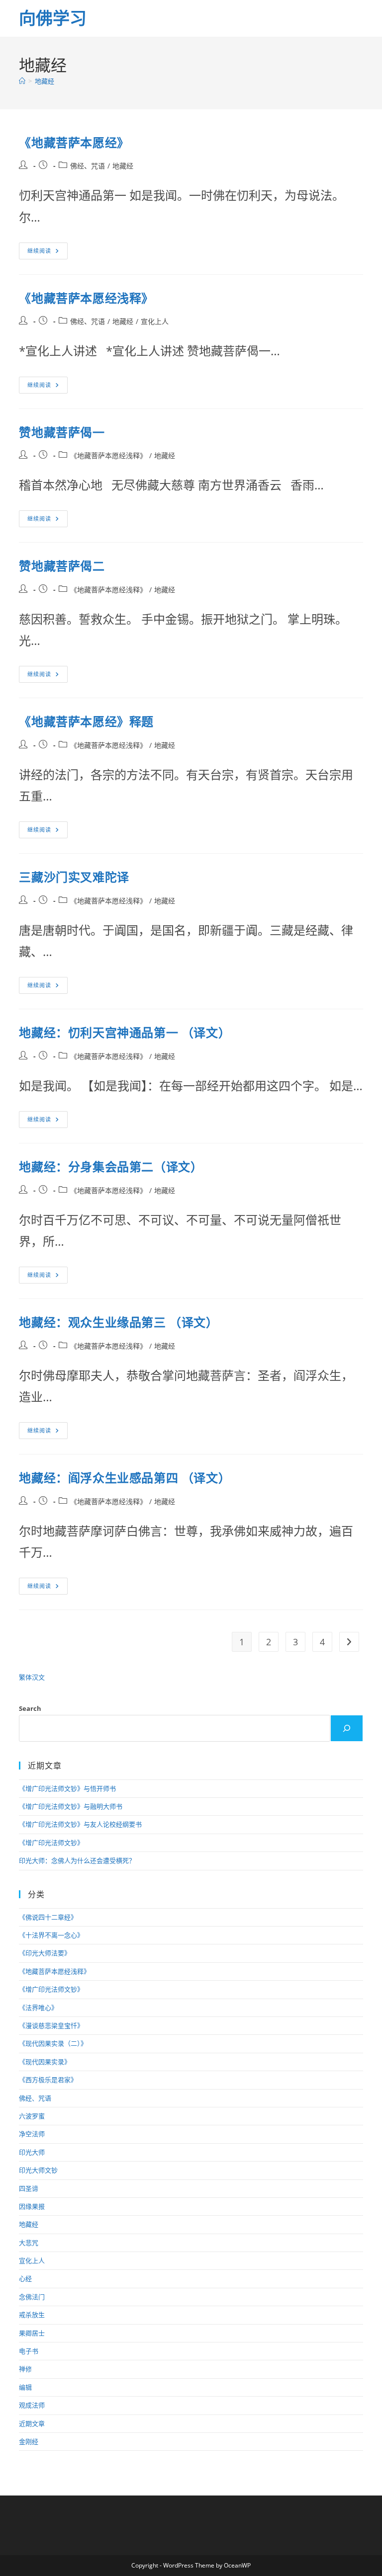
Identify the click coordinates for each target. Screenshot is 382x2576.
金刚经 (29, 2441)
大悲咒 (29, 2243)
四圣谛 (29, 2188)
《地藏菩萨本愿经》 (74, 142)
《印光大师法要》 (45, 1953)
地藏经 (45, 81)
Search (30, 1708)
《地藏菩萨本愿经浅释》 (86, 298)
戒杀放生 (32, 2315)
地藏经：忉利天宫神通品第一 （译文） (125, 1032)
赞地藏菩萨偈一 (62, 432)
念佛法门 (32, 2297)
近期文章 (32, 2423)
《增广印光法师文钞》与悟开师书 (67, 1788)
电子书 (29, 2351)
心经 (25, 2278)
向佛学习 (53, 18)
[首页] (22, 81)
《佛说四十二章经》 (48, 1917)
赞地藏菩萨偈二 (62, 566)
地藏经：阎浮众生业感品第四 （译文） (125, 1478)
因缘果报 (32, 2206)
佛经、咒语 (88, 166)
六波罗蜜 (32, 2116)
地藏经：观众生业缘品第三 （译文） (118, 1322)
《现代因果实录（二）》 (53, 2043)
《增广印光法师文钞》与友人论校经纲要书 (80, 1824)
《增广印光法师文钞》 (51, 1843)
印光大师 (32, 2152)
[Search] (347, 1728)
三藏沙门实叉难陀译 (74, 877)
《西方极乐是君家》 (48, 2080)
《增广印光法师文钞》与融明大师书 (71, 1806)
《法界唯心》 (38, 2008)
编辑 (25, 2387)
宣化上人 (155, 321)
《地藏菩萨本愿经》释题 (86, 721)
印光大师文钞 (38, 2170)
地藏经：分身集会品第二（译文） (111, 1167)
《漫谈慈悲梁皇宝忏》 (51, 2025)
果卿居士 (32, 2333)
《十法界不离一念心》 (51, 1935)
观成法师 (32, 2405)
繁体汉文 (32, 1677)
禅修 (25, 2369)
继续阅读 (47, 253)
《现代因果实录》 (45, 2062)
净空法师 (32, 2134)
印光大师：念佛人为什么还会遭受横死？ (77, 1860)
